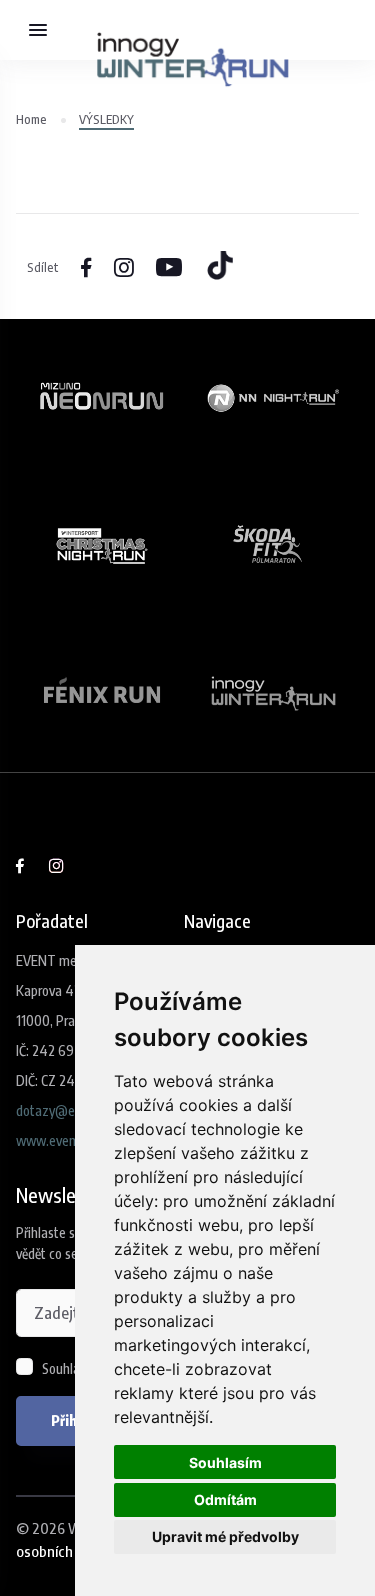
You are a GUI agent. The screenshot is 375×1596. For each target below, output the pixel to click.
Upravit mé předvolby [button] (225, 1536)
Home (31, 119)
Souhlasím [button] (225, 1462)
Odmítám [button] (225, 1499)
